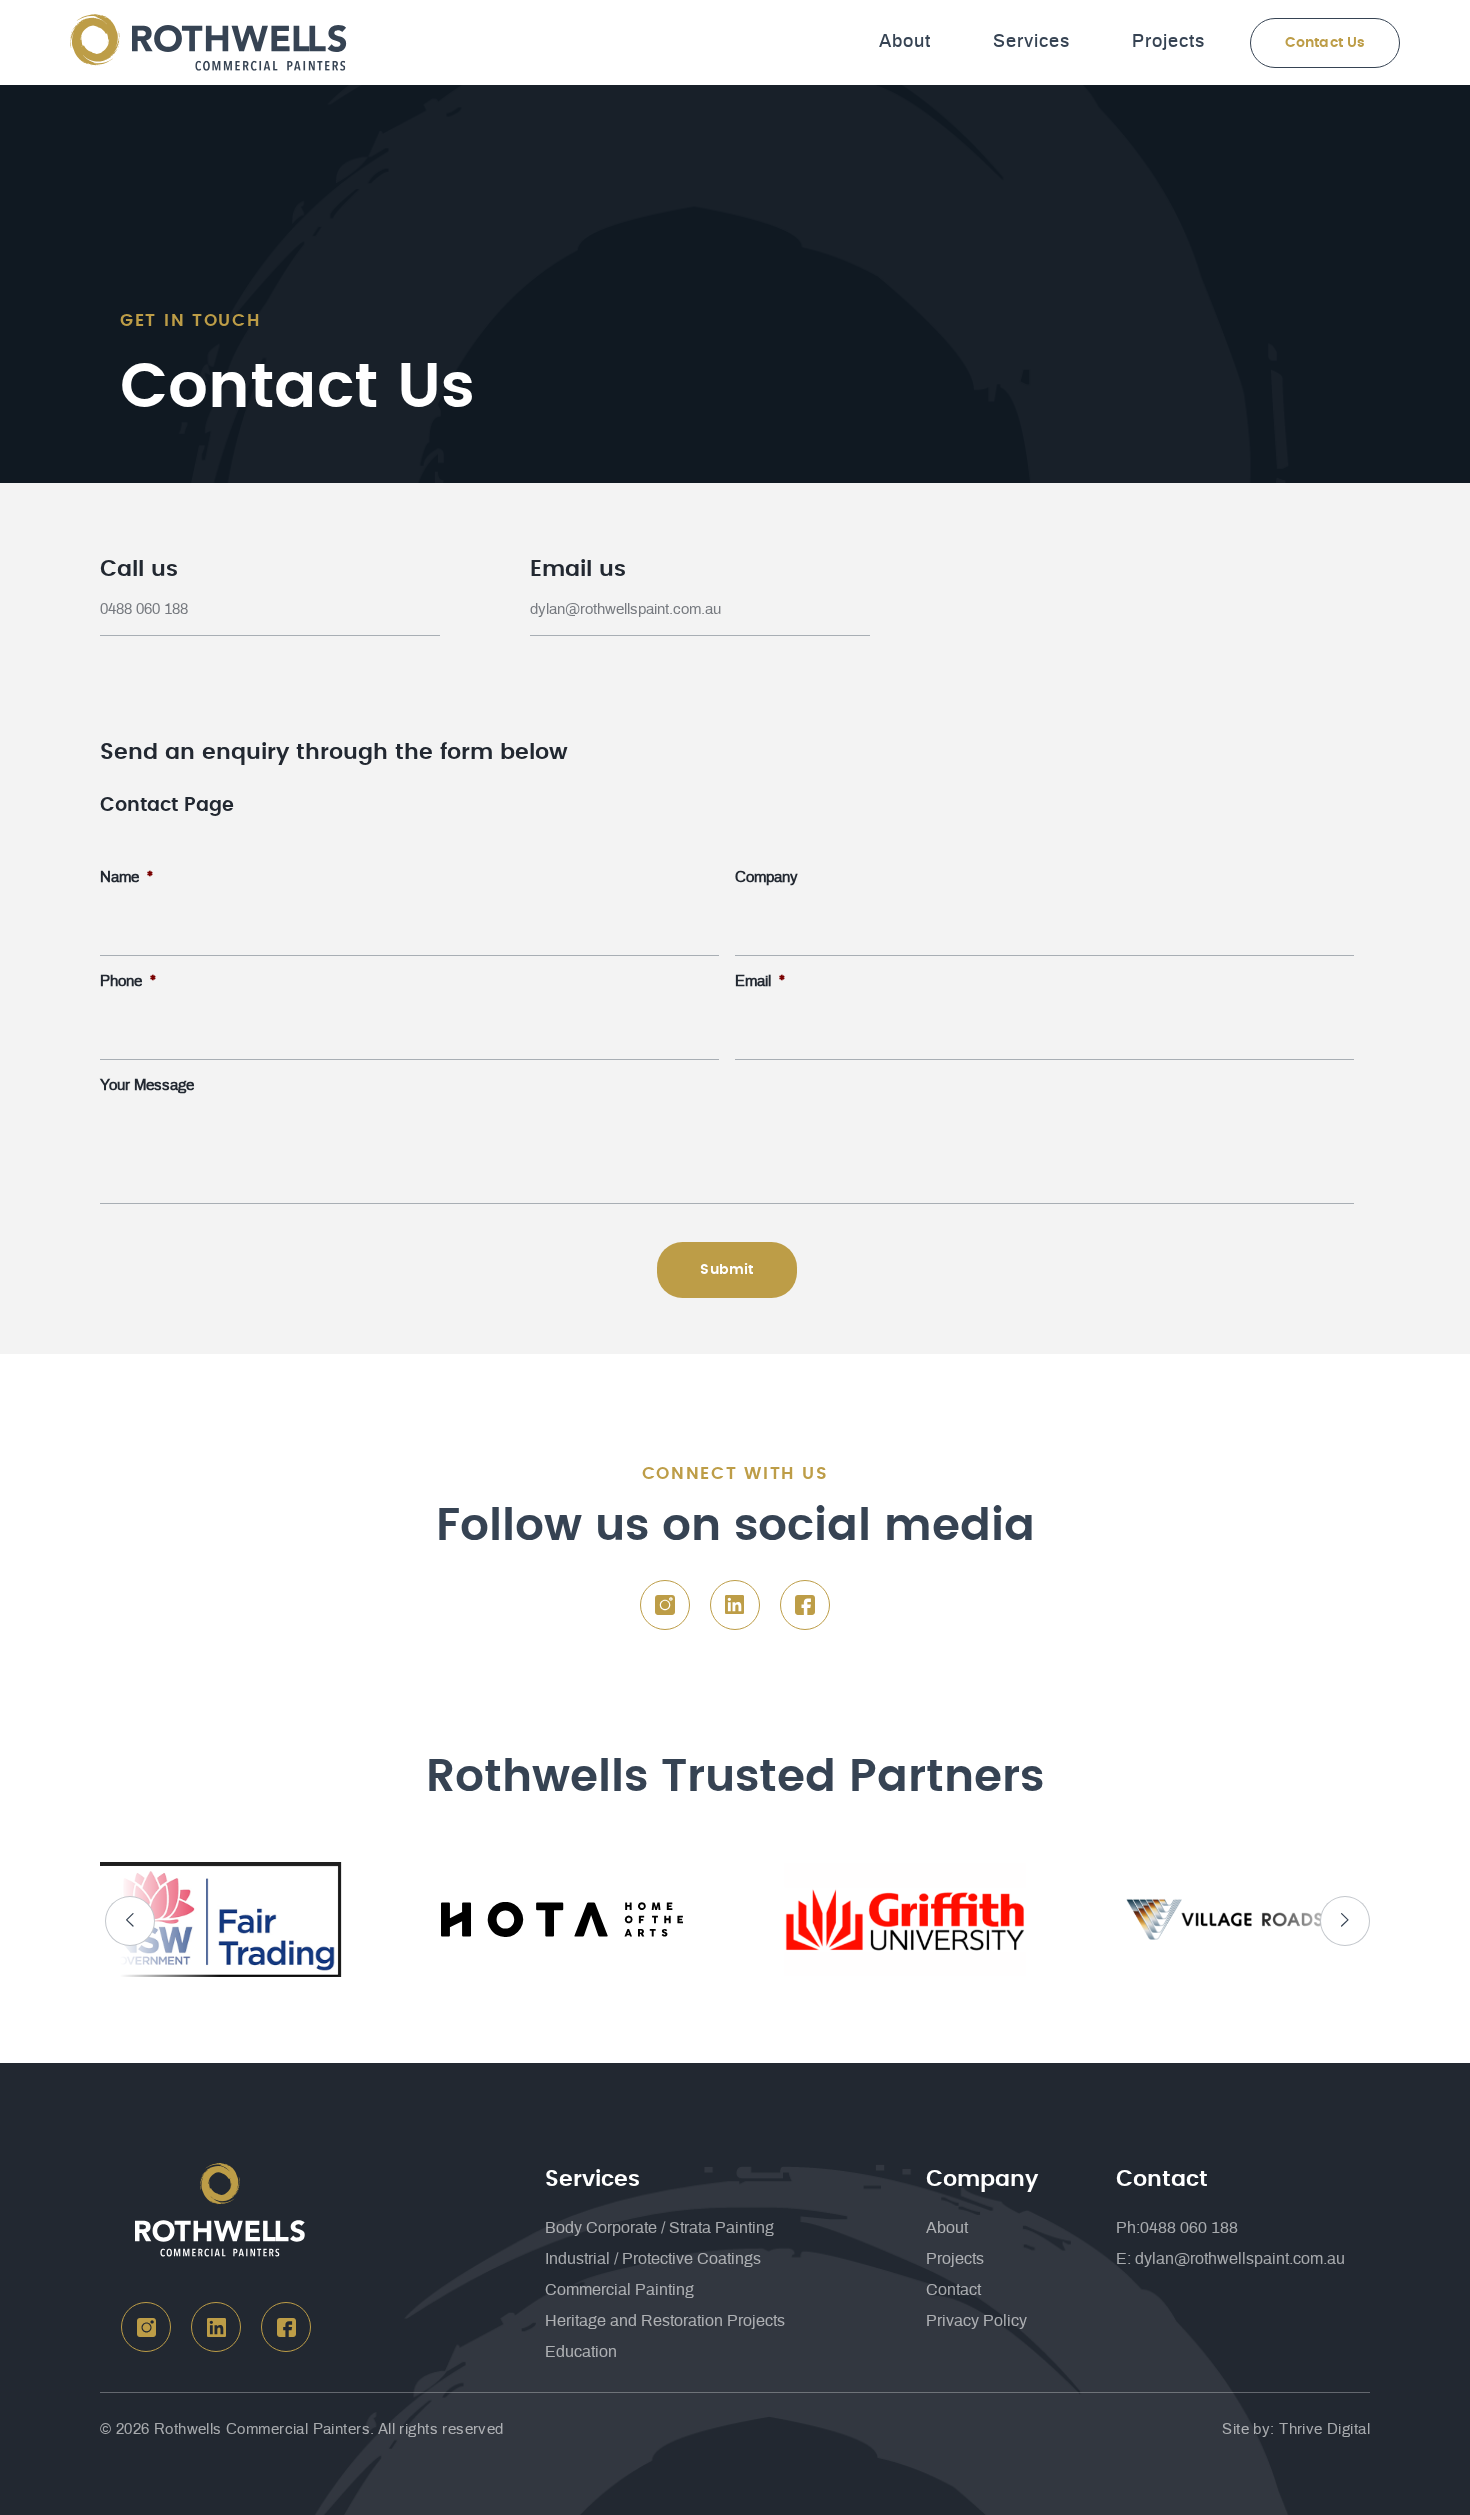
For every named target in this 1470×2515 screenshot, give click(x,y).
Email (760, 981)
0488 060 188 (144, 609)
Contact (953, 2290)
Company (766, 877)
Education (581, 2352)
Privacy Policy (976, 2321)
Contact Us (1325, 43)
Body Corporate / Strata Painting (659, 2228)
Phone (128, 981)
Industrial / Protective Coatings (653, 2259)
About (905, 42)
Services (1031, 42)
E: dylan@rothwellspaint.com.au (1230, 2259)
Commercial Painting (619, 2290)
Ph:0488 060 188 (1177, 2228)
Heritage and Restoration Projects (665, 2321)
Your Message (147, 1085)
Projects (1168, 42)
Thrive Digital (1324, 2429)
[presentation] (130, 1921)
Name (126, 877)
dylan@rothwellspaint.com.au (625, 609)
